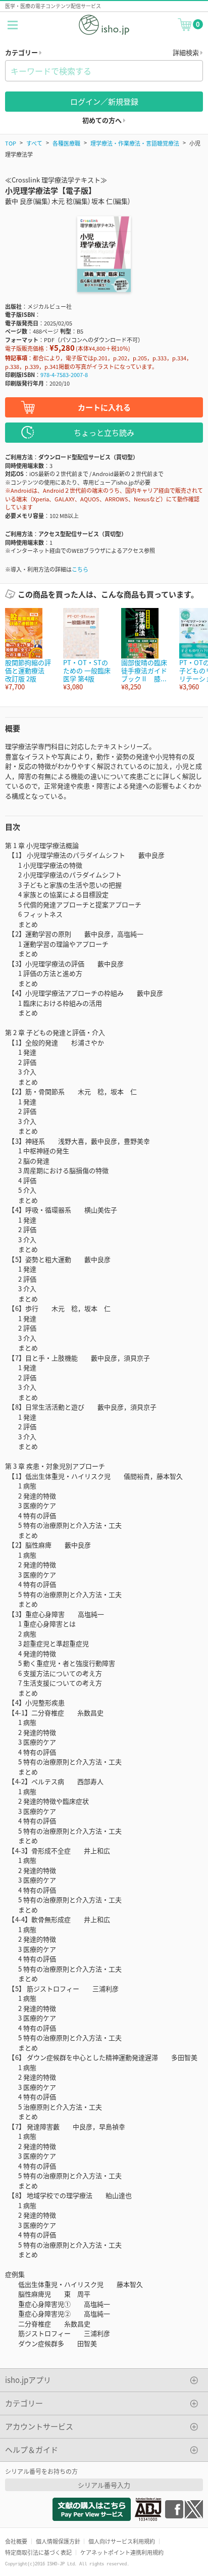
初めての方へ (103, 120)
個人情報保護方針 (58, 2541)
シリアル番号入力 (104, 2485)
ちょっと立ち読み (104, 432)
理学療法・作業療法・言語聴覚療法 (135, 143)
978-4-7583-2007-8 (64, 374)
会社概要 (16, 2541)
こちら (80, 569)
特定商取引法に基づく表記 (38, 2552)
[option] (29, 650)
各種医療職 (66, 143)
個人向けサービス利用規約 (122, 2541)
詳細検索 (187, 52)
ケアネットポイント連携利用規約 (122, 2552)
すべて (34, 143)
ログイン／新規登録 (104, 101)
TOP (11, 143)
